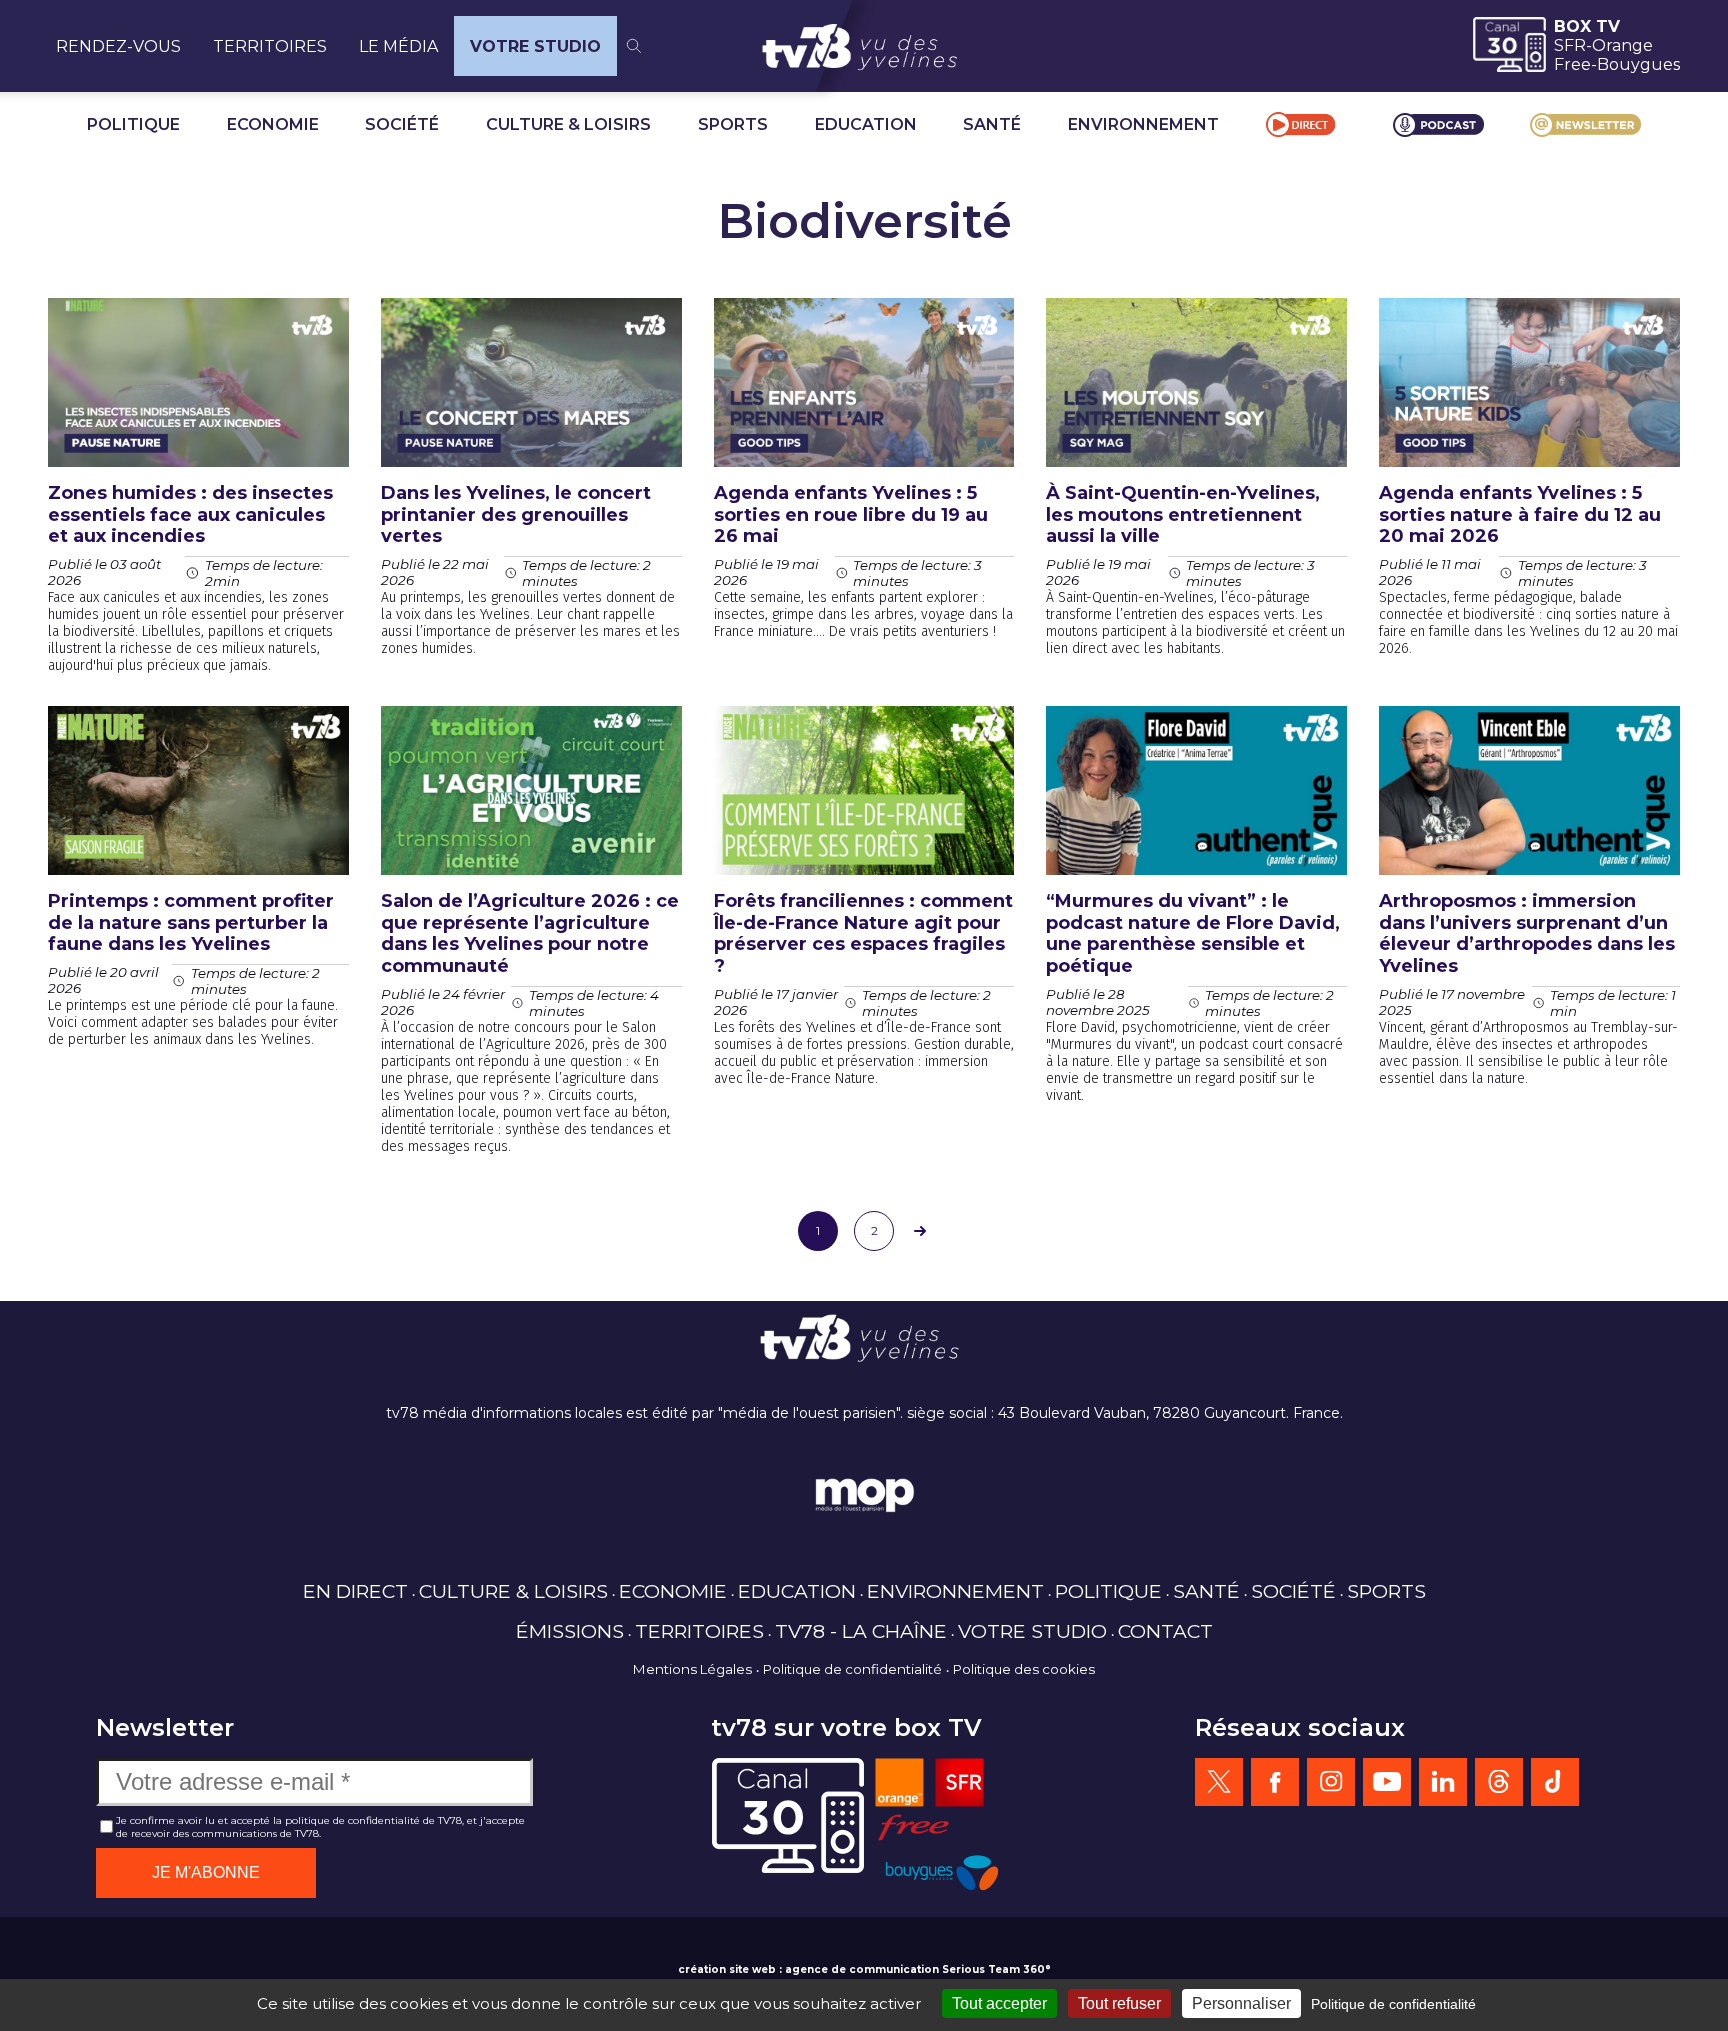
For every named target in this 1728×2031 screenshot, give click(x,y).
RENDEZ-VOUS (118, 46)
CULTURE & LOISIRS (568, 124)
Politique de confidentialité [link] (1393, 2004)
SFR (1570, 45)
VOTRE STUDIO (535, 46)
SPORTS (733, 124)
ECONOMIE (273, 124)
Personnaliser (1241, 2003)
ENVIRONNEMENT (1143, 124)
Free (1572, 64)
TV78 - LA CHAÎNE (861, 1631)
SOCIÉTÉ (402, 124)
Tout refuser (1119, 2003)
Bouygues (1638, 64)
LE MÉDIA (398, 46)
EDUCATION (866, 124)
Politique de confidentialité (852, 1669)
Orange (1622, 45)
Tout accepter (999, 2003)
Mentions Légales (692, 1669)
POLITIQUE (133, 124)
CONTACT (1165, 1631)
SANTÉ (992, 124)
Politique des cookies (1024, 1669)
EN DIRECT (355, 1591)
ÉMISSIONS (570, 1631)
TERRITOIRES (270, 46)
